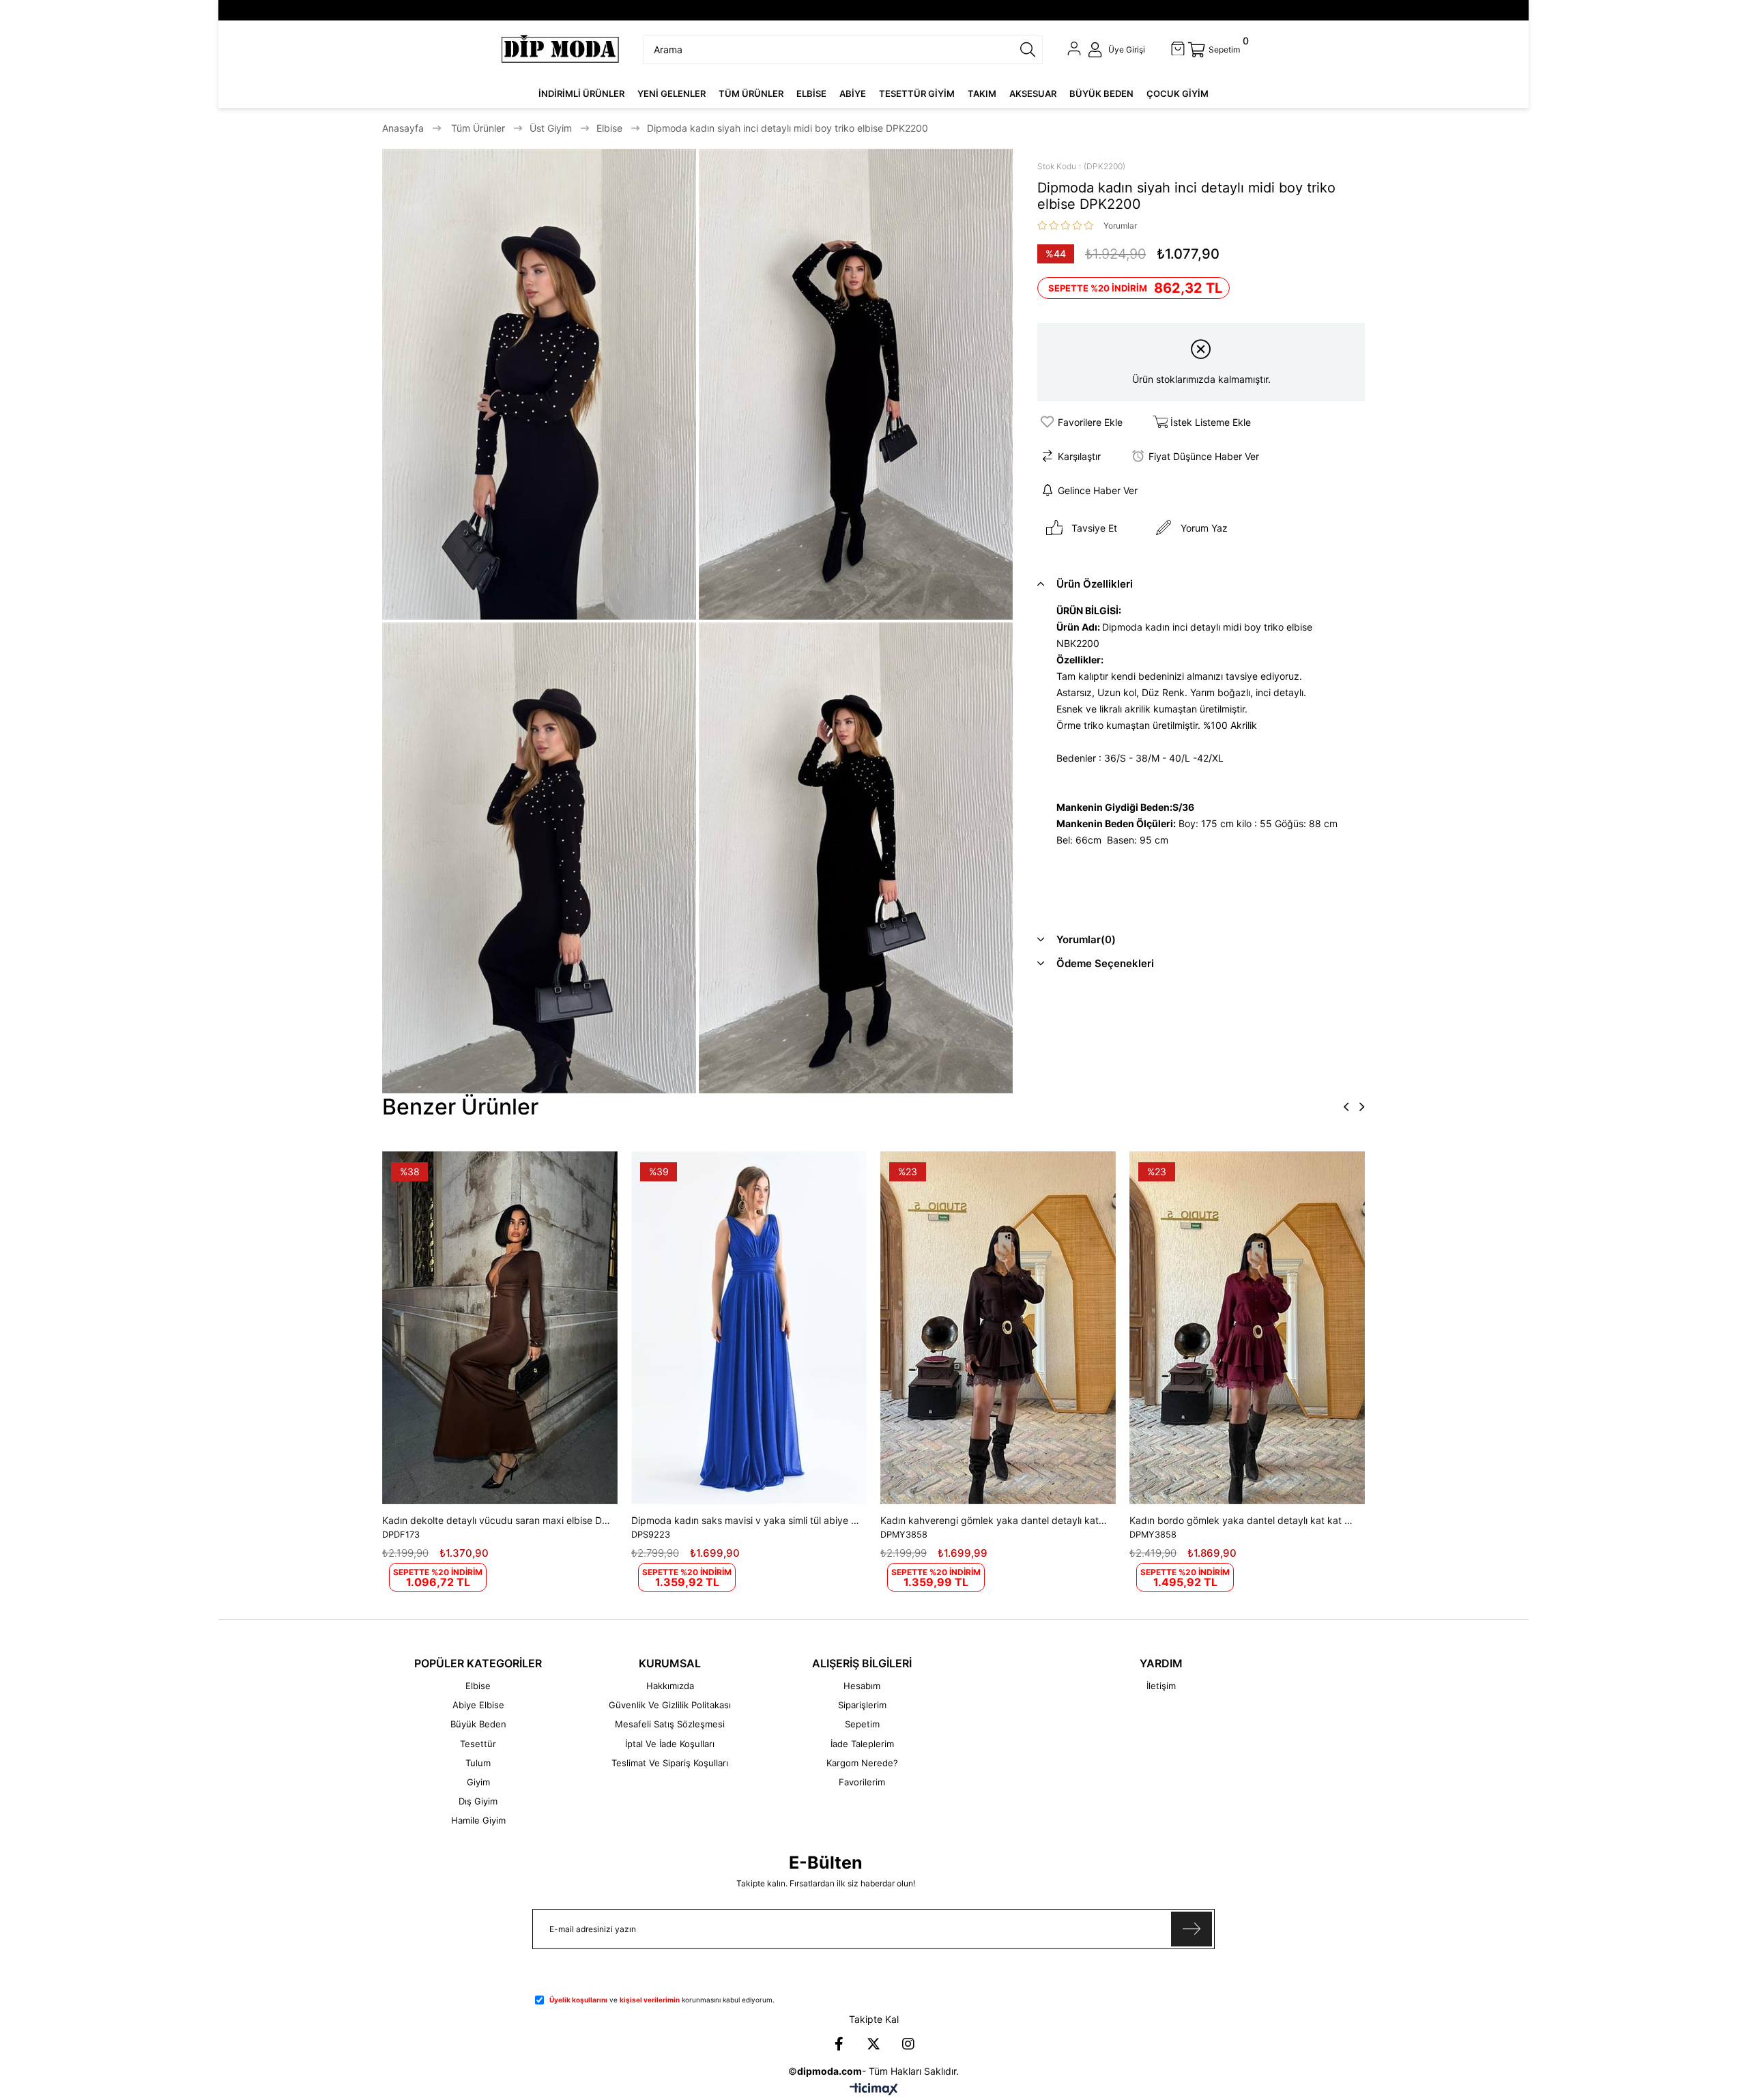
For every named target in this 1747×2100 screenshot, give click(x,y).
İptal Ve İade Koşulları (670, 1744)
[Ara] (1028, 50)
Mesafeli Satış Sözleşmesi (670, 1724)
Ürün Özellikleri (1095, 584)
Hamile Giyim (478, 1820)
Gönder (1192, 1929)
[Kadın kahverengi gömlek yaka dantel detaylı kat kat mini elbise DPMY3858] (998, 1328)
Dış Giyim (478, 1801)
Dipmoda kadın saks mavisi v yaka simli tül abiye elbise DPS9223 (746, 1520)
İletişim (1161, 1686)
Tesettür (478, 1744)
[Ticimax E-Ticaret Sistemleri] (874, 2090)
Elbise (478, 1686)
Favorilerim (862, 1782)
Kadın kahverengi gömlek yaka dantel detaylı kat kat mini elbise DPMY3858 (995, 1520)
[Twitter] (873, 2044)
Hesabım (862, 1686)
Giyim (478, 1782)
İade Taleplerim (862, 1744)
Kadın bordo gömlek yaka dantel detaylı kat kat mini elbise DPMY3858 (1244, 1520)
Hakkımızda (670, 1686)
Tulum (478, 1763)
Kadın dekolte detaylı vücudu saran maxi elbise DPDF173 (496, 1520)
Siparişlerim (862, 1705)
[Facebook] (839, 2044)
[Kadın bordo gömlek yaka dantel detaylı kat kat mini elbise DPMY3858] (1247, 1328)
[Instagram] (908, 2044)
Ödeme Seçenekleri (1105, 963)
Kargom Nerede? (862, 1763)
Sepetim (862, 1724)
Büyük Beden (478, 1724)
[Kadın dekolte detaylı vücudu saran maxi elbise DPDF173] (500, 1328)
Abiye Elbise (478, 1705)
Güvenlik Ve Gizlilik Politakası (670, 1705)
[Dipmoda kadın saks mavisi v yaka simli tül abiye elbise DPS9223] (749, 1328)
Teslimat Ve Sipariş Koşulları (670, 1763)
